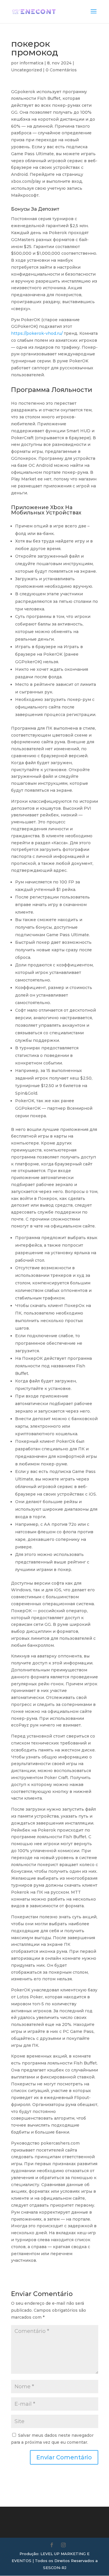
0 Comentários (61, 70)
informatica (31, 63)
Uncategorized (26, 70)
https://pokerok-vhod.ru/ (37, 333)
